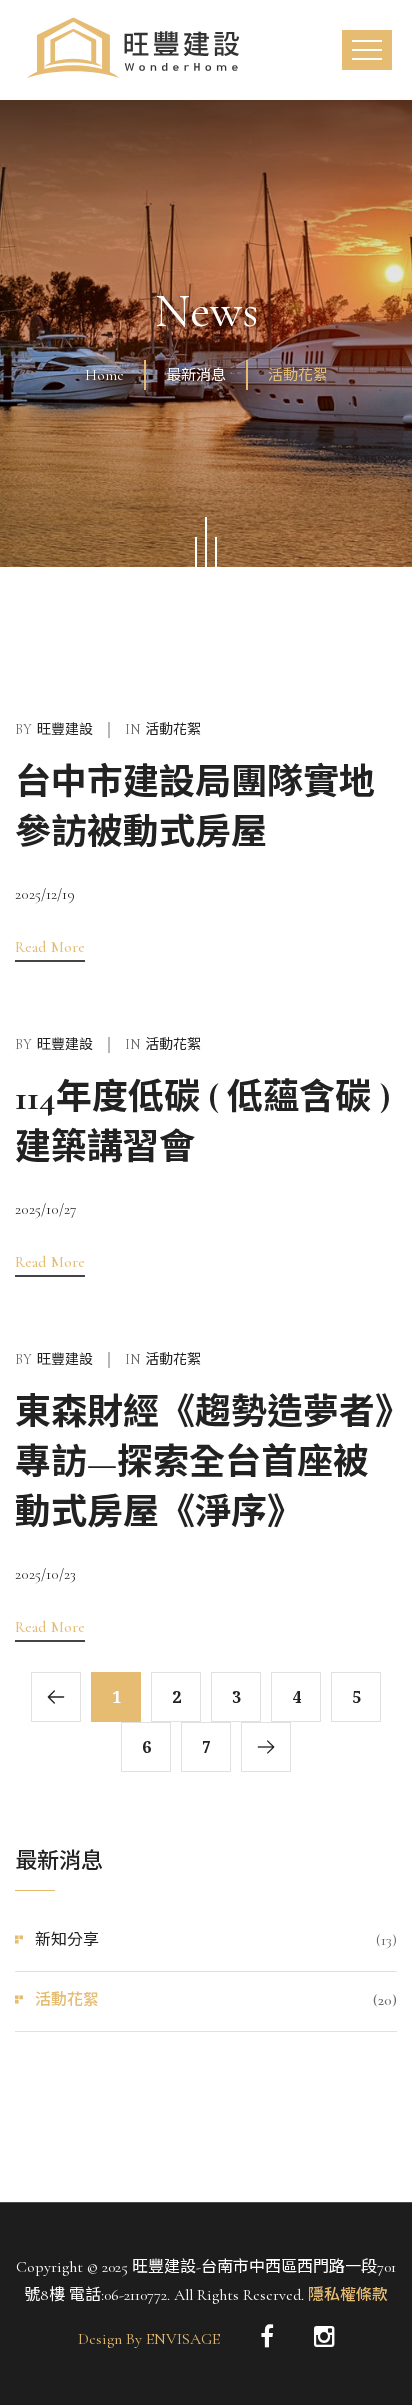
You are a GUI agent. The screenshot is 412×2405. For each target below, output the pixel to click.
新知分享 (67, 1940)
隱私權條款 (346, 2295)
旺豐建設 (65, 729)
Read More (50, 947)
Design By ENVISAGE (149, 2339)
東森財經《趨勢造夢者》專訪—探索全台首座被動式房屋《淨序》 (204, 1462)
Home (104, 375)
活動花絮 (67, 2000)
